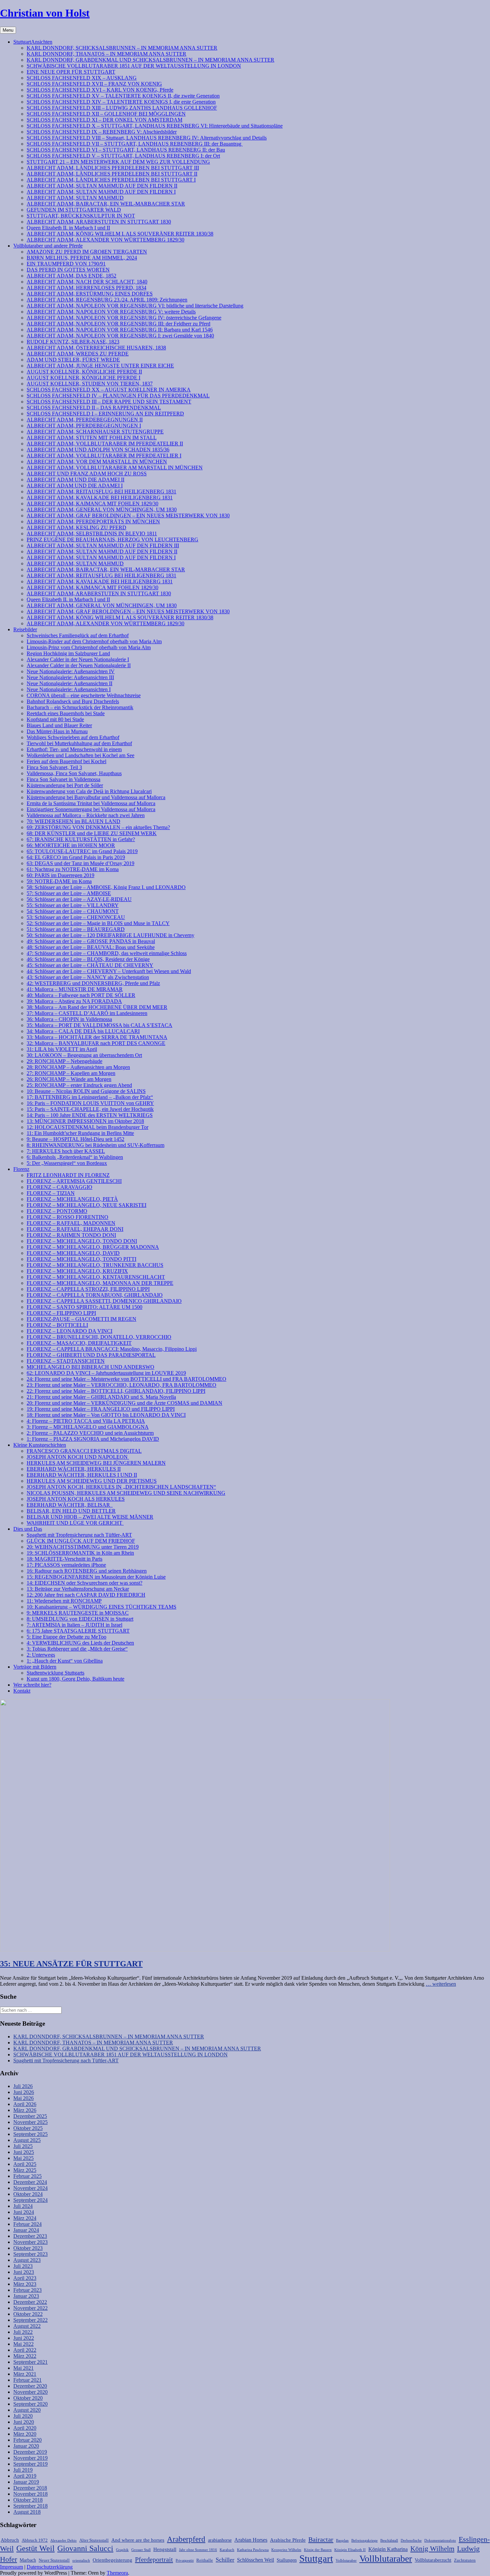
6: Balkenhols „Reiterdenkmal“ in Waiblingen (75, 1157)
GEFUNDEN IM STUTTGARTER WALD (74, 210)
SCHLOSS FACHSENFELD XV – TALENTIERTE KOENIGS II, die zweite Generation (123, 96)
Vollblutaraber (386, 2559)
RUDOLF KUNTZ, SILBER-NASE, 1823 (73, 342)
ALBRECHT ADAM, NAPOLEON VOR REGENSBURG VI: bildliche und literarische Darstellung (135, 306)
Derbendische (411, 2541)
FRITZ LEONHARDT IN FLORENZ (68, 1175)
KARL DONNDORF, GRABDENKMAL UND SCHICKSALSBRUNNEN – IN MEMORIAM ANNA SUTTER (150, 60)
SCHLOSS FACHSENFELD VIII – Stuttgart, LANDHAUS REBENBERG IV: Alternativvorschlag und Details (147, 138)
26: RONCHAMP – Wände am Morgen (69, 1079)
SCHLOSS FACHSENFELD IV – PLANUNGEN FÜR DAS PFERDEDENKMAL (118, 396)
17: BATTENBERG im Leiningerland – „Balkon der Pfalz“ (90, 1097)
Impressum (11, 2567)
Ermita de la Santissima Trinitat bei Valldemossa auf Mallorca (91, 803)
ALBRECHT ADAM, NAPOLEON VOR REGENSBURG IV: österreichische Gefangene (124, 318)
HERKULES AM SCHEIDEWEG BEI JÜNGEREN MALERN (96, 1463)
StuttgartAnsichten (33, 42)
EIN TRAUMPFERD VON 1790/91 (66, 264)
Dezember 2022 (30, 2302)
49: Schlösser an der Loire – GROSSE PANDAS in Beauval (91, 941)
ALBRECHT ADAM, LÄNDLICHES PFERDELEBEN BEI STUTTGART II (112, 174)
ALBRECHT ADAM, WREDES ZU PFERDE (78, 354)
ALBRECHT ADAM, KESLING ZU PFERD (76, 527)
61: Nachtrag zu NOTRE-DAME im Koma (73, 869)
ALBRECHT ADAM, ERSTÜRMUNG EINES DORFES (90, 294)
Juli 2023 (23, 2266)
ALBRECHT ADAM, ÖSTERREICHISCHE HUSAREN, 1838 (96, 348)
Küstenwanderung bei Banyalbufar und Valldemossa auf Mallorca (96, 797)
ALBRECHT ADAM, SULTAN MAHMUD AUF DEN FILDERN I (101, 192)
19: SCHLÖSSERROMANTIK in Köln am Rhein (80, 1553)
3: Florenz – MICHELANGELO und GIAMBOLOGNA (88, 1427)
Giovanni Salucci (85, 2548)
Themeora (117, 2573)
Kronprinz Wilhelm (286, 2550)
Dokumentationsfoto (440, 2541)
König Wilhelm (432, 2549)
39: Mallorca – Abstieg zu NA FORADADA (74, 1001)
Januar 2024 (26, 2230)
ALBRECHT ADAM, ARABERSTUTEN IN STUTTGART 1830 (99, 222)
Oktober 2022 (28, 2314)
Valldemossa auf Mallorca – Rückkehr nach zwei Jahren (86, 815)
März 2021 (25, 2374)
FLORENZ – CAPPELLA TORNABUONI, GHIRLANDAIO (95, 1295)
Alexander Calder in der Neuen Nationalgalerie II (79, 665)
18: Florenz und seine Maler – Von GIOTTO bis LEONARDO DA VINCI (106, 1415)
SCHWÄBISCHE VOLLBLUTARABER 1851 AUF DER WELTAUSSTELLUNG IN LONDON (134, 66)
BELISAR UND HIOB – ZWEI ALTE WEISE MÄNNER (90, 1517)
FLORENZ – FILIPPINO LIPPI (61, 1313)
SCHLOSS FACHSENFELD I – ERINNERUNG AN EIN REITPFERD (105, 414)
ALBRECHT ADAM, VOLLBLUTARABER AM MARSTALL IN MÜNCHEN (115, 468)
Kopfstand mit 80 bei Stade (55, 719)
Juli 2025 (23, 2146)
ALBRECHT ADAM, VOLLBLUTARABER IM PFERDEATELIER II (105, 444)
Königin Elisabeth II (350, 2550)
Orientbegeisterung (112, 2560)
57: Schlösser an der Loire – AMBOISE (69, 893)
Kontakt (22, 1691)
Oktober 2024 (28, 2194)
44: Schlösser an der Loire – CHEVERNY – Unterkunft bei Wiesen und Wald (109, 971)
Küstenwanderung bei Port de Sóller (65, 785)
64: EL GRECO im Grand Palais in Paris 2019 (76, 857)
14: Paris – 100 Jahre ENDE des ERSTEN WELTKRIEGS (90, 1115)
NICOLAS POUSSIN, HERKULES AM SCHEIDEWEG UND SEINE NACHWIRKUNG (126, 1493)
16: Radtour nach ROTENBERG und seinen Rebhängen (87, 1571)
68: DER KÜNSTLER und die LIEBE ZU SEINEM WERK (92, 833)
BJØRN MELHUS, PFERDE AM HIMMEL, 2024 (82, 258)
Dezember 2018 (30, 2488)
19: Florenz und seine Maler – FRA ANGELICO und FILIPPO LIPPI (101, 1409)
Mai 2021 (23, 2368)
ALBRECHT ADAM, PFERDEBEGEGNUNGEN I (84, 426)
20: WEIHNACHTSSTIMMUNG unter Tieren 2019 (83, 1547)
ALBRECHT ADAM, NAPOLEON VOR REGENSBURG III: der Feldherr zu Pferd (118, 324)
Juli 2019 (23, 2470)
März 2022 (25, 2356)
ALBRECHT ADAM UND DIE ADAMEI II (75, 480)
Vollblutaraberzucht (433, 2560)
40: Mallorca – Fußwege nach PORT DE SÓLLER (81, 995)
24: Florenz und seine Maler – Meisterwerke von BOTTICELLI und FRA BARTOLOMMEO (126, 1379)
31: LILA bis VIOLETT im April (62, 1049)
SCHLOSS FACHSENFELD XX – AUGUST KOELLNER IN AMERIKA (109, 390)
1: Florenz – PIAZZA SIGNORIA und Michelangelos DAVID (93, 1439)
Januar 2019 (26, 2482)
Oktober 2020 (28, 2398)
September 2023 (30, 2254)
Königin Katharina (388, 2549)
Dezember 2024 (30, 2182)
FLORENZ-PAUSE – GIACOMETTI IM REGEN (81, 1319)
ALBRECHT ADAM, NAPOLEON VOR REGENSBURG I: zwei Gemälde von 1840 (120, 336)
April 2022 (25, 2350)
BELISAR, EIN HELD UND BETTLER (71, 1511)
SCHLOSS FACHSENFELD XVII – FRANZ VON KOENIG (94, 84)
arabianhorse (220, 2540)
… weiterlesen (441, 1984)
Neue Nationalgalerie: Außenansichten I (69, 689)
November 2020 (30, 2392)
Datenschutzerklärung (50, 2567)
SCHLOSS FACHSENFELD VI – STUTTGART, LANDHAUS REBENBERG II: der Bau (126, 150)
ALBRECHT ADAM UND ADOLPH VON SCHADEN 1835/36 (98, 450)
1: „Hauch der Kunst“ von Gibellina (65, 1661)
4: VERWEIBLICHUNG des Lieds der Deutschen (80, 1643)
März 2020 (25, 2434)
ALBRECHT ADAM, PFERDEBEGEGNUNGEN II (85, 420)
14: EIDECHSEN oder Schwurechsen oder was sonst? (84, 1583)
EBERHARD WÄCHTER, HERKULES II (74, 1469)
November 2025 (30, 2122)
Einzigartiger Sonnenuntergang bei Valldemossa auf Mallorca (91, 809)
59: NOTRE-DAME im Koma (59, 881)
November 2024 (30, 2188)
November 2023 (30, 2242)
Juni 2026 (24, 2092)
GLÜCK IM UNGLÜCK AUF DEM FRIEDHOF (81, 1541)
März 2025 (25, 2170)
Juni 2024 (24, 2212)
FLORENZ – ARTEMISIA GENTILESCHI (74, 1181)
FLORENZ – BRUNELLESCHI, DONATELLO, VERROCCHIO (99, 1337)
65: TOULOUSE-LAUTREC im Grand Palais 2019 (82, 851)
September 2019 (30, 2464)
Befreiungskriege (364, 2541)
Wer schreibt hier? (32, 1685)
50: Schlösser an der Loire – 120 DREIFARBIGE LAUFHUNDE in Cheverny (110, 935)
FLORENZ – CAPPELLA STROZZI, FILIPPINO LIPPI (88, 1289)
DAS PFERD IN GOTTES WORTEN (68, 270)
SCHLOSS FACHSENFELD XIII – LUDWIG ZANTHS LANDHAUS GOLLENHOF (122, 108)
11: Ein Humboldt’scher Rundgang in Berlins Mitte (80, 1133)
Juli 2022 (23, 2332)
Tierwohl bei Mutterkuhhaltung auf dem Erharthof (79, 743)
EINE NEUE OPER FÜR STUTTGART (71, 72)
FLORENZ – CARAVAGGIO (59, 1187)
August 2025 (27, 2140)
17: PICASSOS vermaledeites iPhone (66, 1565)
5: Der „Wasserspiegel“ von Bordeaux (67, 1163)
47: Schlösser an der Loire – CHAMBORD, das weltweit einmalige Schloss (107, 953)
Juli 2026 (23, 2086)
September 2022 (30, 2320)
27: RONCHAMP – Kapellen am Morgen (71, 1073)
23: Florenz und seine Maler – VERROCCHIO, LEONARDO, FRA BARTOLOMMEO (121, 1385)
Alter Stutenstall (94, 2540)
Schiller (225, 2560)
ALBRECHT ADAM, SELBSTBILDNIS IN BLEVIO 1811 (92, 533)
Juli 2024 (23, 2206)
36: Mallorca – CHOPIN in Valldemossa (69, 1019)
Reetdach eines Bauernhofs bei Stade (66, 713)
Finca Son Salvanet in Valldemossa (63, 779)
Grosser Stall (141, 2550)
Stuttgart (316, 2558)
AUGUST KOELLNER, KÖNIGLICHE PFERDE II (84, 372)
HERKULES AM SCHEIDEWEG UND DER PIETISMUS (92, 1481)
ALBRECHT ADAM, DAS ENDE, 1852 (71, 276)
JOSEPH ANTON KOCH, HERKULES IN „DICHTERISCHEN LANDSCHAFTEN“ (121, 1487)
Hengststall (165, 2549)
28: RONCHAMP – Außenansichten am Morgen (78, 1067)
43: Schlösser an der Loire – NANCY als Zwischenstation (88, 977)
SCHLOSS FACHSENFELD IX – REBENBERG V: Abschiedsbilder (102, 132)
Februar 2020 (27, 2440)
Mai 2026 (23, 2098)
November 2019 (30, 2458)
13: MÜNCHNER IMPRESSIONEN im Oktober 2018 (85, 1121)
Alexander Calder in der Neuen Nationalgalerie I (78, 659)
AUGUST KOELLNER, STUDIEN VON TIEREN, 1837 (90, 384)
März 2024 (25, 2218)
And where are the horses (138, 2540)
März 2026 (25, 2110)
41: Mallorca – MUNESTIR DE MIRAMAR (75, 989)
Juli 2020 (23, 2416)
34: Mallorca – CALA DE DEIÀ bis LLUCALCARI (83, 1031)
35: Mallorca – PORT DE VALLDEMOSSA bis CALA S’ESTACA (99, 1025)
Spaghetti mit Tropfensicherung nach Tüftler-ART (79, 1535)
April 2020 (25, 2428)
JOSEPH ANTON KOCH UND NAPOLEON (78, 1457)
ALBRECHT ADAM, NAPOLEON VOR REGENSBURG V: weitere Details (111, 312)
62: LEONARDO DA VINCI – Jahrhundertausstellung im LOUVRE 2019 (106, 1373)
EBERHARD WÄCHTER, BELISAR (70, 1505)
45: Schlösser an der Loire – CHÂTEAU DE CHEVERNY (90, 965)
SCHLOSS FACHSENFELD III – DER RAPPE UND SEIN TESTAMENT (109, 402)
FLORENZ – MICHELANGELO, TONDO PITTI (81, 1259)
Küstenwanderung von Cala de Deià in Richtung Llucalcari (89, 791)
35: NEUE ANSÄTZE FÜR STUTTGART (71, 1964)
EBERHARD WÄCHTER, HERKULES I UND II (82, 1475)
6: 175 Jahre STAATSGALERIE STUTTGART (78, 1631)
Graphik (122, 2550)
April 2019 (25, 2476)
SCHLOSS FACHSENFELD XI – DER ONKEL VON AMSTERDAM (104, 120)
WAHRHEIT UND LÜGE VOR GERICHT (75, 1523)
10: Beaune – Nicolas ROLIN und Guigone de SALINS (86, 1091)
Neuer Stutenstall (54, 2560)
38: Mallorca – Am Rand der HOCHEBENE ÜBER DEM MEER (97, 1007)
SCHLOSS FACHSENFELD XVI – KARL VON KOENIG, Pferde (100, 90)
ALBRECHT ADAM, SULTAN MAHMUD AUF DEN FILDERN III (103, 545)
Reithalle (205, 2560)
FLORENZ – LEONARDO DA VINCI (69, 1331)
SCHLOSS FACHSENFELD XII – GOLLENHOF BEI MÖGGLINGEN (106, 114)
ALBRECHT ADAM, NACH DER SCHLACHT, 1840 (87, 282)
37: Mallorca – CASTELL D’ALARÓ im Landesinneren (87, 1013)
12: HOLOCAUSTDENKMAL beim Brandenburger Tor (87, 1127)
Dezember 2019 (30, 2452)
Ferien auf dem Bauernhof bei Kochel (66, 761)
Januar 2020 (26, 2446)
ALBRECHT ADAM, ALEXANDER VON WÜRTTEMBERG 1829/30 (105, 240)
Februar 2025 (27, 2176)
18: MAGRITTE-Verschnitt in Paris (64, 1559)
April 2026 (25, 2104)
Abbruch (10, 2540)
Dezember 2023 (30, 2236)
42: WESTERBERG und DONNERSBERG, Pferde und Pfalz (93, 983)
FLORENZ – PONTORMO (57, 1211)
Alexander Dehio (63, 2541)
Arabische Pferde (288, 2540)
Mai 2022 (23, 2344)
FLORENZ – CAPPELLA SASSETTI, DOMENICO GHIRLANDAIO (104, 1301)
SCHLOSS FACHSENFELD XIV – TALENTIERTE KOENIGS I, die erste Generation (121, 102)
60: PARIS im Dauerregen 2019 (60, 875)
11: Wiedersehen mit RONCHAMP (64, 1601)
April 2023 (25, 2278)
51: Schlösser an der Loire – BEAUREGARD (76, 929)
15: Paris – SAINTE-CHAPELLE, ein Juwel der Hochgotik (90, 1109)
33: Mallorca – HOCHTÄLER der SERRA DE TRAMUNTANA (97, 1037)
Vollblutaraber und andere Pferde (48, 246)
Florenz (21, 1169)
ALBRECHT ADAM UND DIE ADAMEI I (75, 486)
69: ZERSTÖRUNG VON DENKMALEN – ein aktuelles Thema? (98, 827)
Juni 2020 (24, 2422)
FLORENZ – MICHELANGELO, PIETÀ (72, 1199)
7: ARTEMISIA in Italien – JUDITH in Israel (74, 1625)
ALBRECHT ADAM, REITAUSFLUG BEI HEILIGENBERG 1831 (101, 492)
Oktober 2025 (28, 2128)
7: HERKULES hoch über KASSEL (66, 1151)
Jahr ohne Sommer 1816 (198, 2550)
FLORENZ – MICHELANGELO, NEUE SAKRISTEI (86, 1205)
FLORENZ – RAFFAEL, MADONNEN (71, 1223)
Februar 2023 (27, 2290)
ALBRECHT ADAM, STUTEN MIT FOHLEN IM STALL (92, 438)
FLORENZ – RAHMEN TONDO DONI (71, 1235)
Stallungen (287, 2560)
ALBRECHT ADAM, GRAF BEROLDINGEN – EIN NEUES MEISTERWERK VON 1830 (128, 515)
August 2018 (27, 2512)
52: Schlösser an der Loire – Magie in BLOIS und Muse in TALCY (98, 923)
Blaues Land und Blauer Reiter (59, 725)
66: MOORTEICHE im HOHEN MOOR (71, 845)
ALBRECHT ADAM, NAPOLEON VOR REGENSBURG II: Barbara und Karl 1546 (120, 330)
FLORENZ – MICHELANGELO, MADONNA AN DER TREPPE (100, 1283)
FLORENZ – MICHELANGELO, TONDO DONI (82, 1241)
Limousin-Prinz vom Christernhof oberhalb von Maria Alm (89, 647)
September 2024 (30, 2200)
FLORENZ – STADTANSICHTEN (66, 1361)
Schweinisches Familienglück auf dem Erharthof (78, 635)
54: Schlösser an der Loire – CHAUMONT (73, 911)
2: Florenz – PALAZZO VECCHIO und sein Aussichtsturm (90, 1433)
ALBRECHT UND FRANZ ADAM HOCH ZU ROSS (87, 474)
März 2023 (25, 2284)
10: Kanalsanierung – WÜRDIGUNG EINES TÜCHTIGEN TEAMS (101, 1607)
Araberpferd (186, 2539)
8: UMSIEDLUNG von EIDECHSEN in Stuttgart (80, 1619)
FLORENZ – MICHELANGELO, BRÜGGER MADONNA (93, 1247)
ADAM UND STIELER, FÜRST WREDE (73, 360)
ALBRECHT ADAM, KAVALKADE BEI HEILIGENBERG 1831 (100, 498)
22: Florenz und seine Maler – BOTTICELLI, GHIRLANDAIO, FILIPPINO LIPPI (116, 1391)
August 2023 (27, 2260)
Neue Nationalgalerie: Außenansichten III (70, 677)
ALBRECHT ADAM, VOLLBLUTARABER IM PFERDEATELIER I (104, 456)
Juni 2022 (24, 2338)
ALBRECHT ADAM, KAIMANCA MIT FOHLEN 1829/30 (92, 504)
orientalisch (81, 2561)
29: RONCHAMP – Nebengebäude (64, 1061)
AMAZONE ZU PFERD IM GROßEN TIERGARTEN (87, 252)
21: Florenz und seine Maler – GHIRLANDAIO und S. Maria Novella (101, 1397)
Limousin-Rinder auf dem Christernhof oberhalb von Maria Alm (94, 641)
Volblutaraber (346, 2561)
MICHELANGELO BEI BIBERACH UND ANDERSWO (90, 1367)
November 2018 (30, 2494)
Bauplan (342, 2541)
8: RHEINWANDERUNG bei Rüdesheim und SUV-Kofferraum (95, 1145)
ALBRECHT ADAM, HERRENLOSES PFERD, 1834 (86, 288)
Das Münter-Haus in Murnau (57, 731)
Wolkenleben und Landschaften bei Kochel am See (80, 755)
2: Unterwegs (41, 1655)
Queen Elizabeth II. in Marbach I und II (68, 228)
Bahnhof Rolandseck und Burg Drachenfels (73, 701)
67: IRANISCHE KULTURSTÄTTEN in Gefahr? (81, 839)
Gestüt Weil (35, 2548)
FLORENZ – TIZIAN (51, 1193)
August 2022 (27, 2326)
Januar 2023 (26, 2296)
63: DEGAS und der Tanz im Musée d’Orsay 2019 (80, 863)
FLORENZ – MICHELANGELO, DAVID (73, 1253)
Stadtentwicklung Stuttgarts (55, 1673)
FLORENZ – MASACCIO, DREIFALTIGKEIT (79, 1343)
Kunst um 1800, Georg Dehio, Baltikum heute (75, 1679)
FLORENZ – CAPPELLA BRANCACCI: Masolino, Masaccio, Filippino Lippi (112, 1349)
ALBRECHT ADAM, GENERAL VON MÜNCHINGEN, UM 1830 (102, 510)
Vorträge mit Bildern (35, 1667)
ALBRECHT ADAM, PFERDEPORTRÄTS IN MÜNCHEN (93, 521)
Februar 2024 (27, 2224)
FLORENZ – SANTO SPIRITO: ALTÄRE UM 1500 (84, 1307)
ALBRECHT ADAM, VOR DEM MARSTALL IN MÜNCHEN (97, 462)
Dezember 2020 (30, 2386)
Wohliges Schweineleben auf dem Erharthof (73, 737)
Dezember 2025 (30, 2116)
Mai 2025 (23, 2158)
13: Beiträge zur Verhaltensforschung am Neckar (78, 1589)
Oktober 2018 (28, 2500)
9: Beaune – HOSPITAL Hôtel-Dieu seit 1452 (75, 1139)
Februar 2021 (27, 2380)
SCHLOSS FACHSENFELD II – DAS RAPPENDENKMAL (94, 408)
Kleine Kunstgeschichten (40, 1445)
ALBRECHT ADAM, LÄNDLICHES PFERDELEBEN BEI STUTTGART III (113, 168)
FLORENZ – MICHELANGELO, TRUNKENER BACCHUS (95, 1265)
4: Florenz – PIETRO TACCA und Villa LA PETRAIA (86, 1421)
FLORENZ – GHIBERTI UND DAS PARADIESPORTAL (91, 1355)
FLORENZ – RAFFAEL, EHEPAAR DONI (75, 1229)
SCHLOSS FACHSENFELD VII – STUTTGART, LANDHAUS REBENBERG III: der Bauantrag (135, 144)
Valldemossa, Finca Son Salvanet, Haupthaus (74, 773)
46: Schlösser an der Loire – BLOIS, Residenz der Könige (88, 959)
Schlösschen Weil (255, 2560)
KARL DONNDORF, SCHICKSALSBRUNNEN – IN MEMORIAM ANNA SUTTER (122, 48)
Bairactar (321, 2539)
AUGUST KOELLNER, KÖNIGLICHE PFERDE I (83, 378)
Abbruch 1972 (35, 2540)
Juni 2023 (24, 2272)
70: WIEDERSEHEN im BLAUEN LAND (73, 821)
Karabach (227, 2550)
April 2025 (25, 2164)
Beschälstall (389, 2541)
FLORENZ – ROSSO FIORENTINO (67, 1217)
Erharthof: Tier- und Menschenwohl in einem (74, 749)
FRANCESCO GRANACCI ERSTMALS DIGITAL (84, 1451)
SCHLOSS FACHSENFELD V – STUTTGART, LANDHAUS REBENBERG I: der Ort (123, 156)
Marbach (28, 2560)
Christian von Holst (45, 13)
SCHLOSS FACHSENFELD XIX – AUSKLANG (82, 78)
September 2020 (30, 2404)
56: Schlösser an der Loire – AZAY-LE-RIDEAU (79, 899)
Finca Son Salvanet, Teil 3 (54, 767)
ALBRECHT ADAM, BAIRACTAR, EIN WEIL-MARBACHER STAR (106, 204)
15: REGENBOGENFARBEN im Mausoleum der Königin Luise (96, 1577)
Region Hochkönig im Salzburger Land (68, 653)
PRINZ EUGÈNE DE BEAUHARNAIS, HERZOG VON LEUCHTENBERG (112, 539)
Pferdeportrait (154, 2559)
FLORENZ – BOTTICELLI (57, 1325)
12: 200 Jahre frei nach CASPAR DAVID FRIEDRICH (86, 1595)
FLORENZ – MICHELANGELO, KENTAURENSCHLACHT (96, 1277)
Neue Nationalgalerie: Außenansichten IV (71, 671)
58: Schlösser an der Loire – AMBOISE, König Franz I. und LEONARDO (106, 887)
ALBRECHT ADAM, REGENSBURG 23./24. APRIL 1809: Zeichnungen (107, 300)
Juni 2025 (24, 2152)
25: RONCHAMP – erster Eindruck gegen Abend (79, 1085)
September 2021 (30, 2362)
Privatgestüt (185, 2561)
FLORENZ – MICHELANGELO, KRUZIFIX (77, 1271)
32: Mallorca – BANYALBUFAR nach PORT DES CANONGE (96, 1043)
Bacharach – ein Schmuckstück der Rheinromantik (80, 707)
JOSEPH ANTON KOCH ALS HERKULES (76, 1499)
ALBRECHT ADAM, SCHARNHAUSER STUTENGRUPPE (95, 432)
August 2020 (27, 2410)
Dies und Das (28, 1529)
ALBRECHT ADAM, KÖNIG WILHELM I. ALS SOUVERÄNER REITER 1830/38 (120, 234)
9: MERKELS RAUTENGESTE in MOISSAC (78, 1613)
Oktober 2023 (28, 2248)
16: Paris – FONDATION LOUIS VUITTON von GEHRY (90, 1103)
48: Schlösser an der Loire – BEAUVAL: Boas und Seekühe (91, 947)
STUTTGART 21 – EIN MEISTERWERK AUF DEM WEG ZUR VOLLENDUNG (118, 162)
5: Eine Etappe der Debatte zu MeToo (66, 1637)
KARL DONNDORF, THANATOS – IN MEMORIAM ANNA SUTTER (106, 54)
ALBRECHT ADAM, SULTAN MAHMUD (75, 198)
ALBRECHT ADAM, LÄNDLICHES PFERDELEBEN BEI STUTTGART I (111, 180)
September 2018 (30, 2506)
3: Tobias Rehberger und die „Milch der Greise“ (77, 1649)
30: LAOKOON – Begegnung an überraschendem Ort (84, 1055)
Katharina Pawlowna (253, 2550)
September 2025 (30, 2134)
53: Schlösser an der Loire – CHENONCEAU (76, 917)
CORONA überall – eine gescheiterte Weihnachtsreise (84, 695)
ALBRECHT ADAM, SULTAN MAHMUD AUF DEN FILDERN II (102, 186)
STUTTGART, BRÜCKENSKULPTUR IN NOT (81, 216)
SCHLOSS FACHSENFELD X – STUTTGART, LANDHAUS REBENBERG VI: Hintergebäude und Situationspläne (155, 126)
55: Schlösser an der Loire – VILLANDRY (73, 905)
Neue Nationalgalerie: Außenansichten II (69, 683)
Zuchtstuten (465, 2560)
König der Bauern (318, 2550)
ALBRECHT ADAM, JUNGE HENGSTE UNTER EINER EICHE (100, 366)
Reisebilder (25, 629)
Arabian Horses (251, 2540)
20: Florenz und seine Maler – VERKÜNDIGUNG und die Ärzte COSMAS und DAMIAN (124, 1403)
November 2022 (30, 2308)
